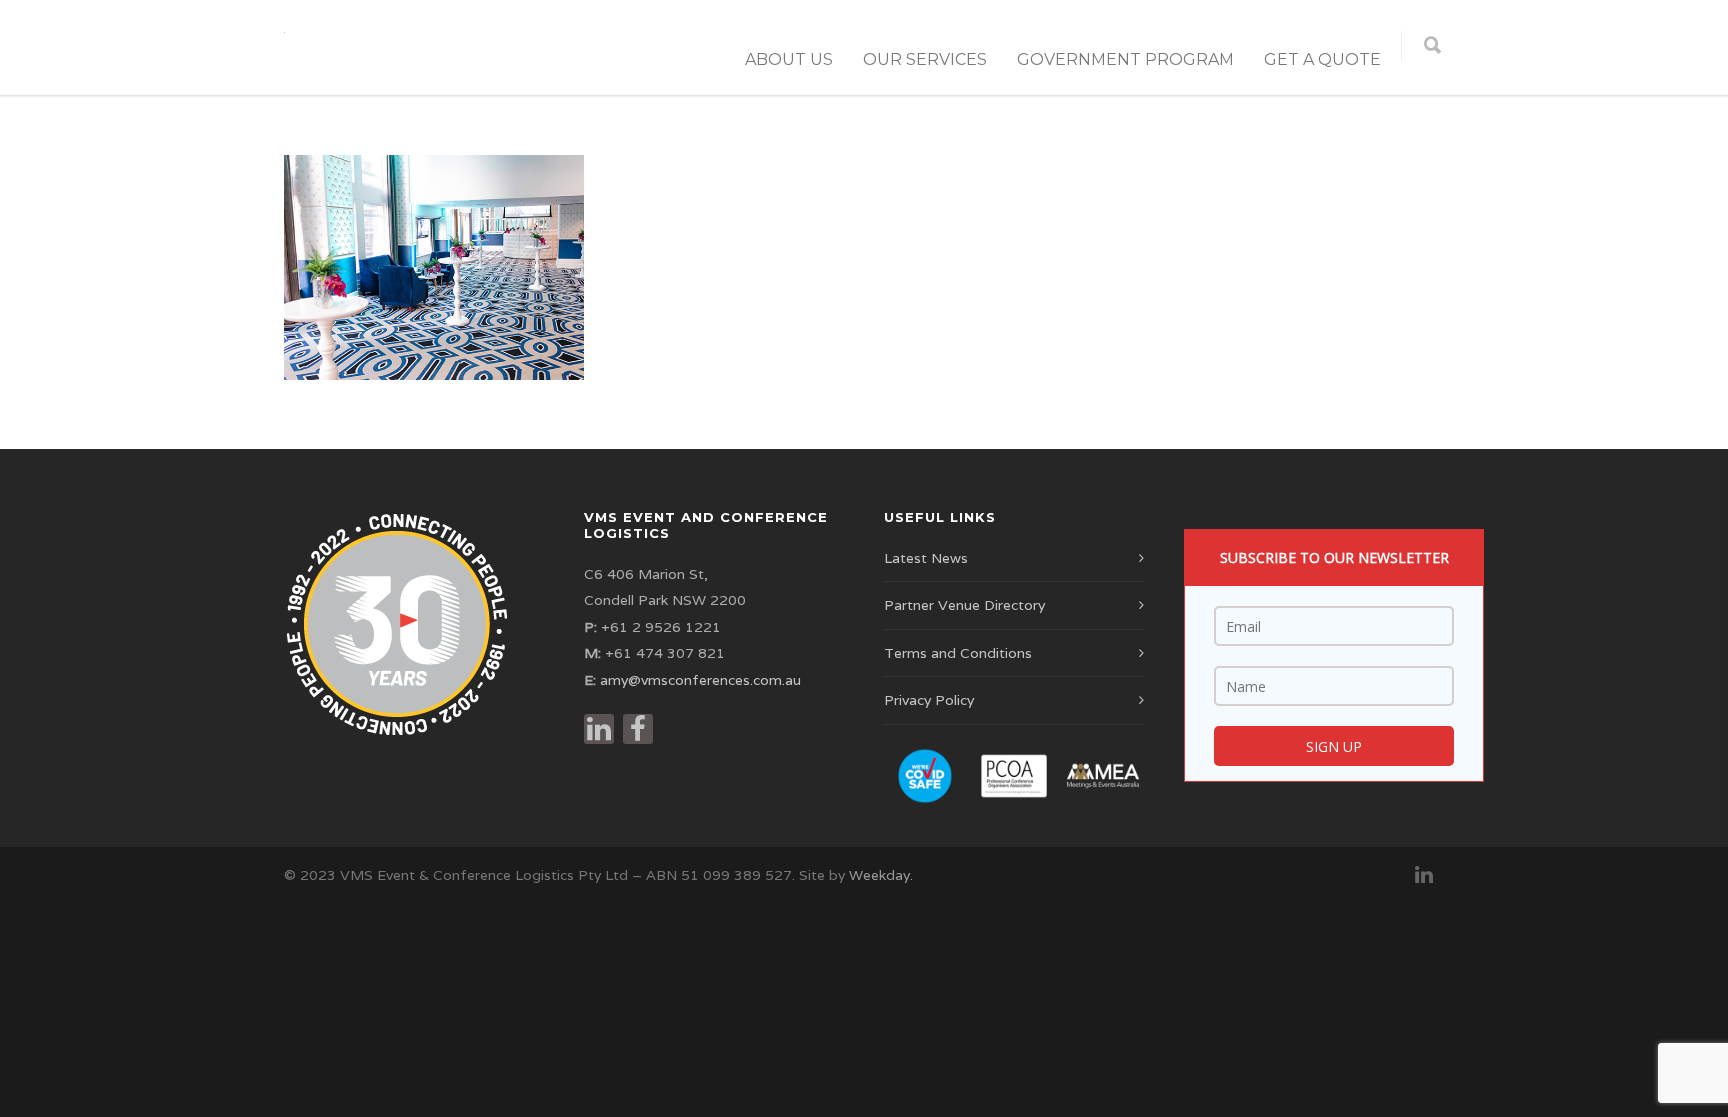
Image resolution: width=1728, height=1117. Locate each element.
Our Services (925, 59)
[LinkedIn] (1424, 875)
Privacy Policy (929, 700)
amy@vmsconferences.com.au (700, 680)
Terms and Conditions (958, 653)
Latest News (926, 558)
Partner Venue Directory (964, 605)
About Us (789, 59)
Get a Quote (1322, 59)
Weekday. (881, 875)
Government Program (1125, 59)
